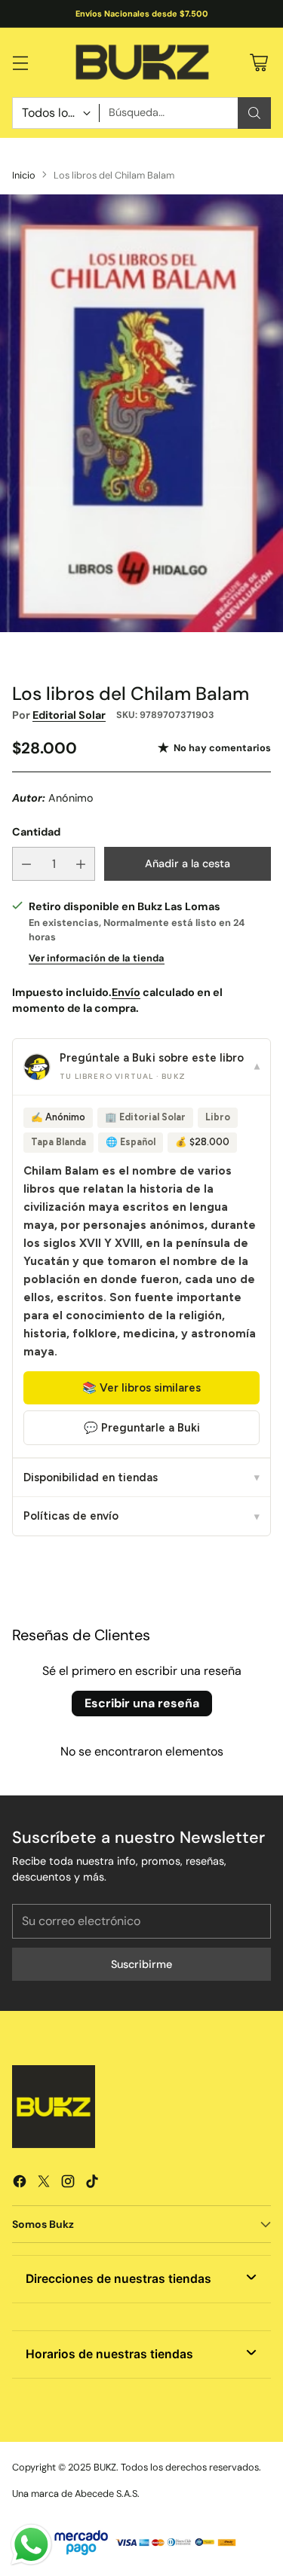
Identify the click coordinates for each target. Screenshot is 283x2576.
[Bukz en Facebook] (20, 2184)
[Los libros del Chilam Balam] (141, 413)
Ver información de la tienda (97, 958)
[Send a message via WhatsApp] (31, 2545)
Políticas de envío (141, 1516)
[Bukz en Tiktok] (92, 2184)
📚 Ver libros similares (141, 1388)
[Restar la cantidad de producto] (26, 864)
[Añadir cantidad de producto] (81, 864)
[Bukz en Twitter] (44, 2184)
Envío (126, 992)
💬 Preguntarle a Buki (142, 1428)
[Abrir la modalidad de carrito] (258, 62)
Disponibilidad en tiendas (141, 1477)
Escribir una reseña (142, 1703)
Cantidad (36, 832)
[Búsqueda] (254, 113)
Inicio (24, 175)
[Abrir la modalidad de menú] (20, 62)
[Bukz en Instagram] (68, 2184)
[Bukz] (142, 63)
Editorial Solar (69, 715)
